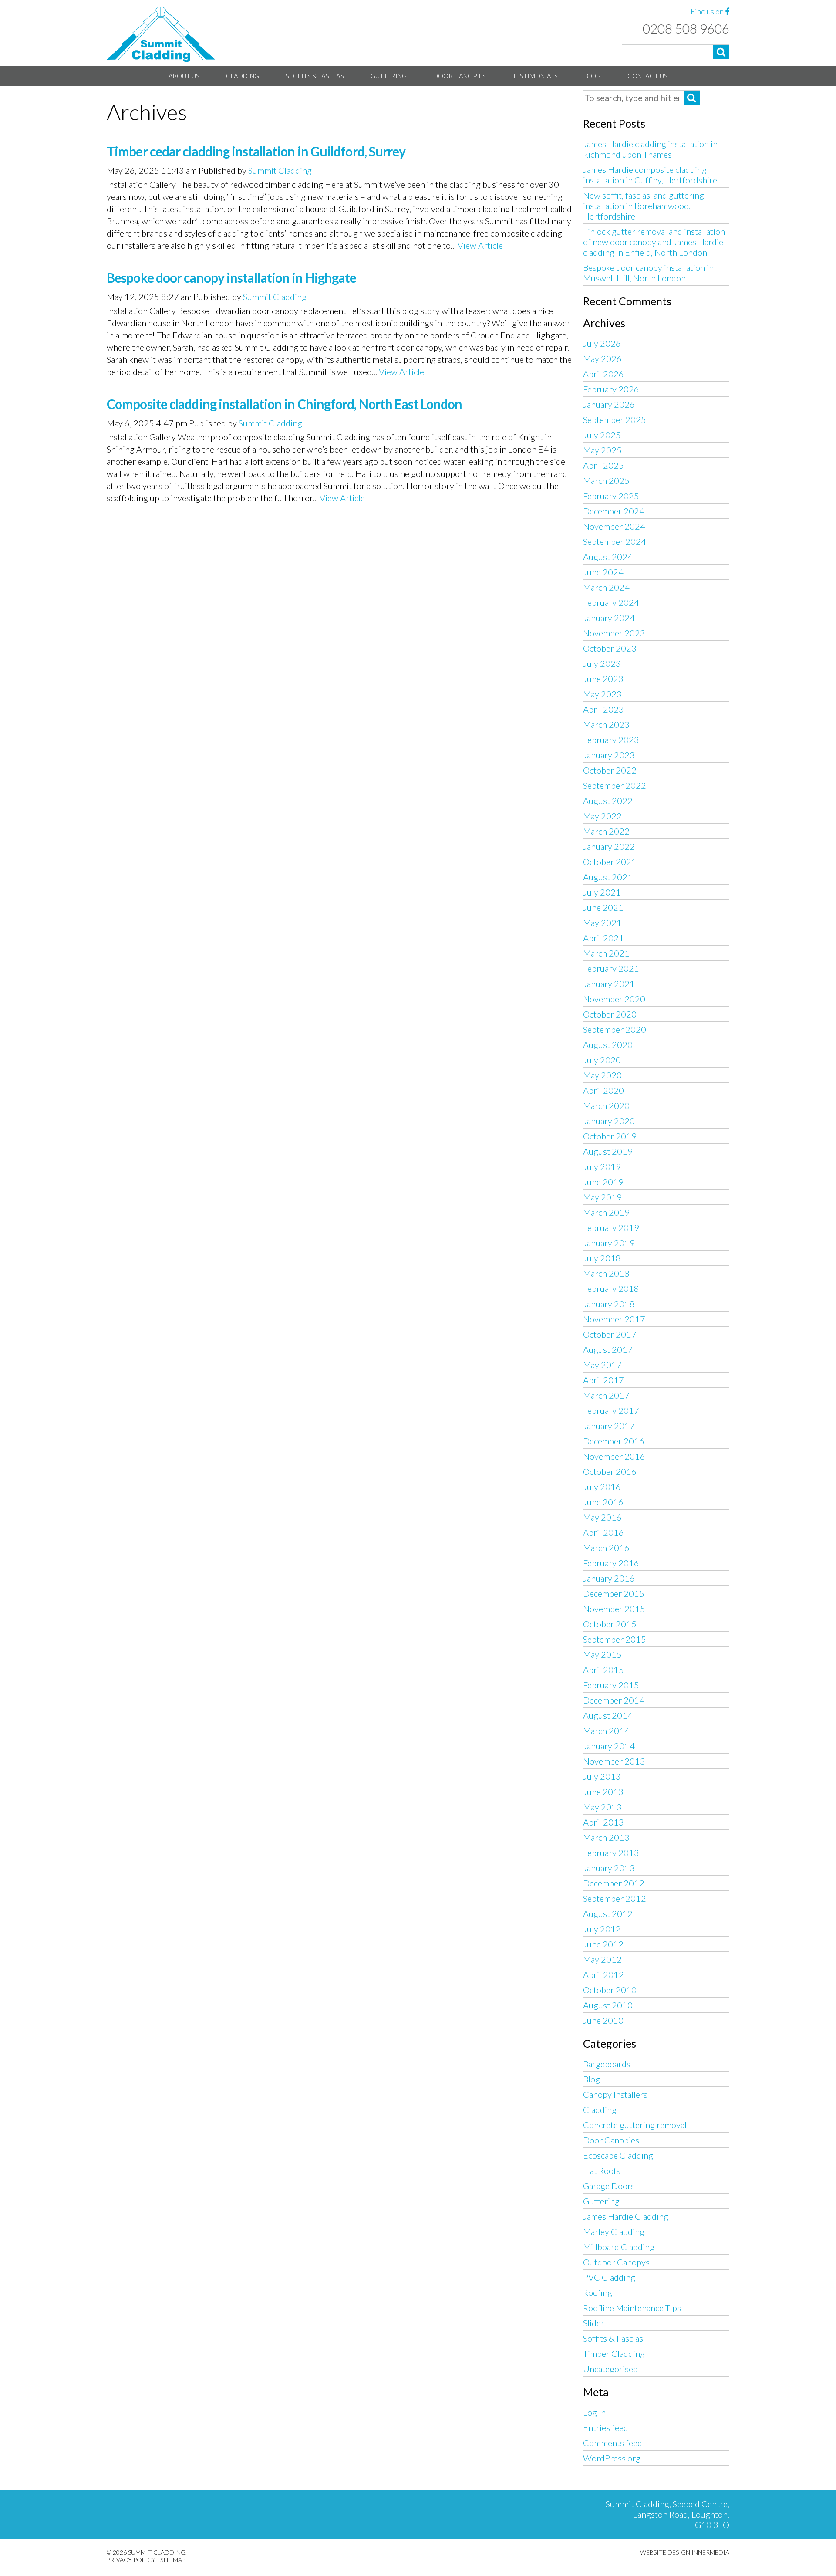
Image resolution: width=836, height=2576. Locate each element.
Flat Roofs (602, 2170)
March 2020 (606, 1105)
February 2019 (611, 1227)
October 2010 (610, 1990)
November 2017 (614, 1319)
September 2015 (615, 1639)
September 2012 (615, 1898)
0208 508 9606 (686, 28)
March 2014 (606, 1731)
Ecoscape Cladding (618, 2155)
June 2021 (603, 907)
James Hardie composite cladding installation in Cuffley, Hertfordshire (650, 175)
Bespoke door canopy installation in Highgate (231, 277)
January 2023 (609, 755)
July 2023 (602, 663)
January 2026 (609, 404)
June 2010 (603, 2020)
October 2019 (610, 1136)
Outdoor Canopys (616, 2262)
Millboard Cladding (619, 2247)
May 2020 (602, 1075)
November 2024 (614, 526)
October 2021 (610, 862)
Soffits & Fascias (315, 76)
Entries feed (606, 2427)
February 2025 (611, 496)
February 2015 (611, 1685)
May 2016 (602, 1517)
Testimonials (535, 76)
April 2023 (603, 709)
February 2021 (611, 968)
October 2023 (610, 648)
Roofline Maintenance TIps (632, 2308)
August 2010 (608, 2005)
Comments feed (613, 2443)
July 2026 (602, 343)
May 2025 (602, 450)
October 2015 (610, 1624)
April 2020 (603, 1090)
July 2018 (602, 1258)
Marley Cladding (614, 2231)
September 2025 (615, 419)
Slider (594, 2323)
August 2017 (608, 1349)
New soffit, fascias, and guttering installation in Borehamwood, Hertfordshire (644, 206)
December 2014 (614, 1700)
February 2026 (611, 389)
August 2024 (608, 557)
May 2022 (602, 816)
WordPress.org (612, 2458)
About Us (184, 76)
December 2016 (614, 1441)
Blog (593, 76)
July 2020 (602, 1060)
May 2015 (602, 1654)
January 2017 (609, 1426)
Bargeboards (607, 2064)
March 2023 (606, 724)
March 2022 (606, 831)
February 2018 (611, 1288)
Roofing (598, 2292)
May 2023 (602, 694)
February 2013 (611, 1853)
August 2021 (608, 877)
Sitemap (173, 2560)
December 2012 (614, 1883)
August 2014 (608, 1715)
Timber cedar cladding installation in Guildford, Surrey (256, 151)
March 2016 (606, 1548)
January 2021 (609, 984)
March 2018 (606, 1273)
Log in (594, 2412)
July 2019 (602, 1166)
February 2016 (611, 1563)
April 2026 (603, 374)
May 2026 (602, 358)
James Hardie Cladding (626, 2216)
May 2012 (602, 1959)
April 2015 (603, 1670)
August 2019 (608, 1151)
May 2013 (602, 1807)
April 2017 (603, 1380)
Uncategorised (610, 2369)
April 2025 (603, 465)
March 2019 (606, 1212)
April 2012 (603, 1974)
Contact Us (647, 76)
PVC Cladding (609, 2277)
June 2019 (603, 1182)
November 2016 (614, 1456)
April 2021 (603, 938)
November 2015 (614, 1609)
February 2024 (611, 602)
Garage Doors (609, 2186)
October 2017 (610, 1334)
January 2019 (609, 1243)
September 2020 (615, 1029)
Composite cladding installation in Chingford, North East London (284, 404)
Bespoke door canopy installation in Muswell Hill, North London (648, 273)
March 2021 (606, 953)
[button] (721, 52)
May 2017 (602, 1365)
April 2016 (603, 1532)
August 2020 (608, 1045)
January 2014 (609, 1746)
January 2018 (609, 1304)
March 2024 (606, 587)
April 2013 (603, 1822)
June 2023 (603, 679)
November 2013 (614, 1761)
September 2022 (615, 785)
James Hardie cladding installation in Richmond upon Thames (650, 149)
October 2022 (610, 770)
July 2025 (602, 435)
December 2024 (614, 511)
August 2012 (608, 1913)
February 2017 (611, 1410)
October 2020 (610, 1014)
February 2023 (611, 740)
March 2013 (606, 1837)
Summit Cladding (280, 170)
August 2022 (608, 801)
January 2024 (609, 618)
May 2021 (602, 923)
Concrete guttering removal (635, 2125)
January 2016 (609, 1578)
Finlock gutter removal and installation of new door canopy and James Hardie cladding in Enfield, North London (654, 242)
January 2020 (609, 1121)
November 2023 (614, 633)
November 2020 (614, 999)
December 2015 (614, 1593)
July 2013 (602, 1776)
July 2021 (602, 892)
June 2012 (603, 1944)
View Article (480, 245)
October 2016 (610, 1471)
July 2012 (602, 1929)
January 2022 (609, 846)
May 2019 (602, 1197)
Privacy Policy (131, 2560)
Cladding (243, 76)
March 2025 (606, 480)
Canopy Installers (615, 2094)
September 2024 (615, 541)
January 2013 (609, 1868)
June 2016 (603, 1502)
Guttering (389, 76)
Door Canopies (460, 76)
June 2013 (603, 1792)
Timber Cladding (614, 2353)
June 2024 (603, 572)
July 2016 (602, 1487)
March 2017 (606, 1395)
